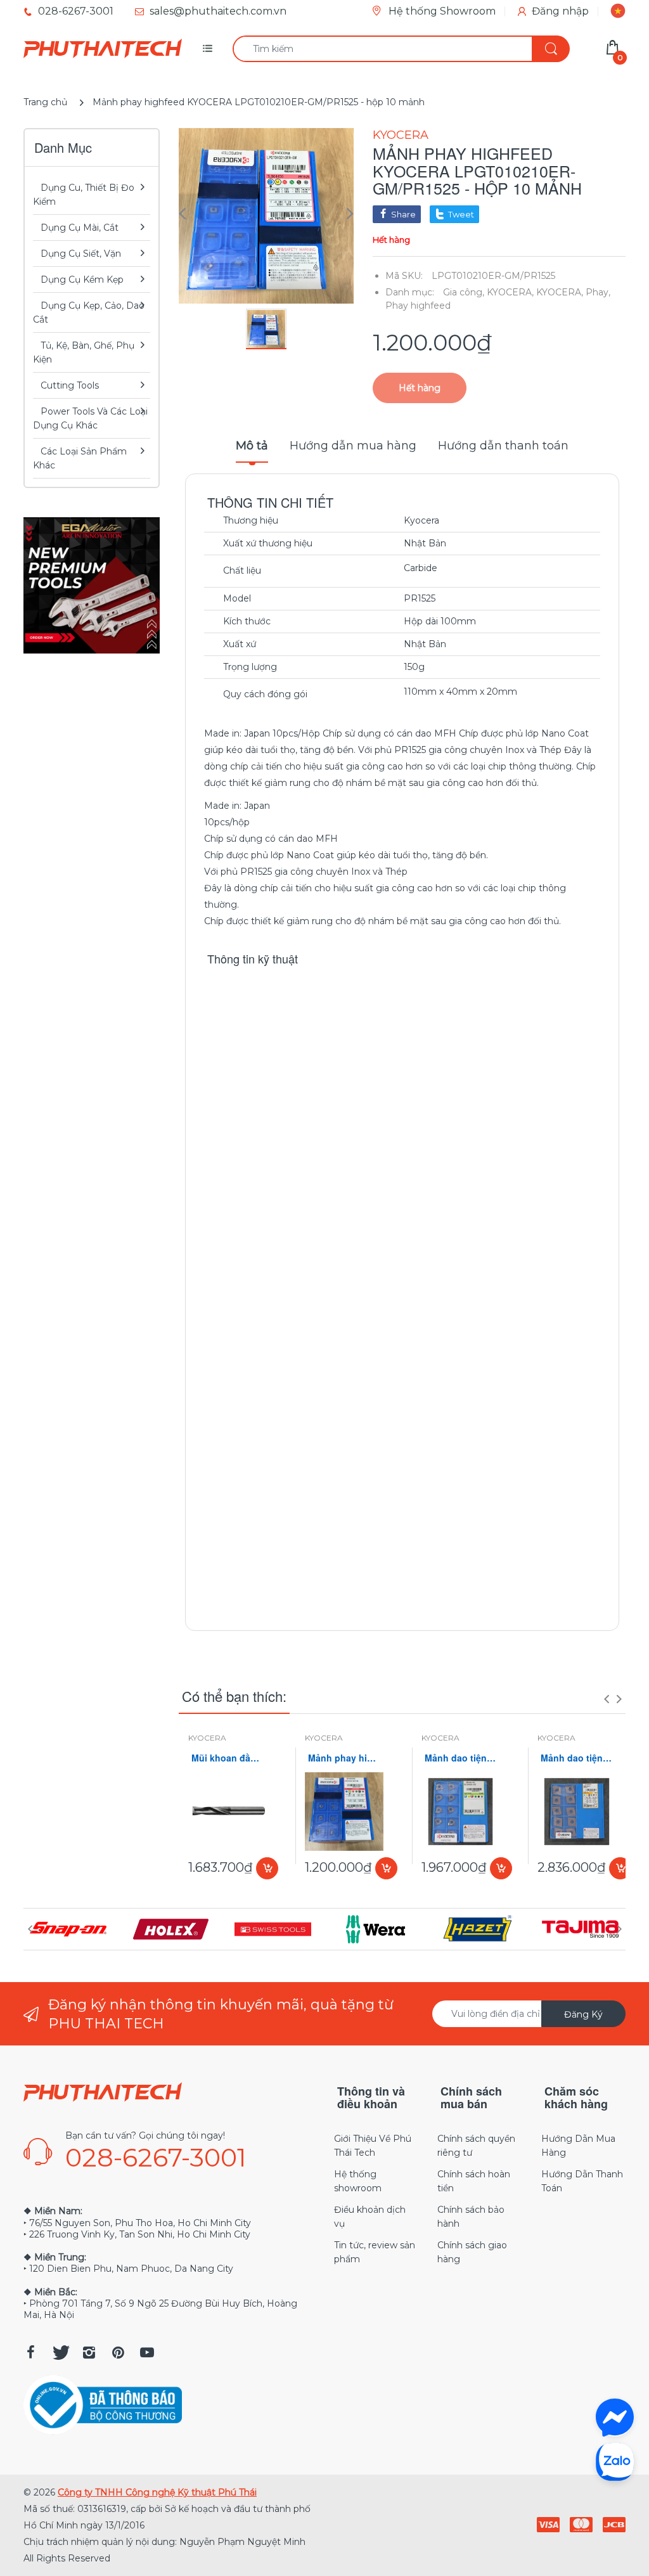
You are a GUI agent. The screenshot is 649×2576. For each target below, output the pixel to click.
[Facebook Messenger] (615, 2418)
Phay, (598, 292)
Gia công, (464, 292)
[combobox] (401, 49)
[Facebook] (30, 2352)
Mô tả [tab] (252, 446)
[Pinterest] (118, 2352)
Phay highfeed (418, 306)
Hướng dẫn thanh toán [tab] (503, 446)
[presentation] (607, 1699)
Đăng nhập (560, 11)
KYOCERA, (510, 292)
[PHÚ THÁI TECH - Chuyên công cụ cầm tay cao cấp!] (103, 49)
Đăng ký (583, 2014)
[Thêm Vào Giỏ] (267, 1868)
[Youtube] (147, 2352)
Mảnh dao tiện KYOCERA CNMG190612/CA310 (577, 1758)
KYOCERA (401, 135)
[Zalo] (615, 2461)
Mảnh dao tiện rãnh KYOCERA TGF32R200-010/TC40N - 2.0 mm (461, 1758)
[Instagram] (89, 2352)
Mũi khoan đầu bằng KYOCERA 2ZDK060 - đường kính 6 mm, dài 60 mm (228, 1758)
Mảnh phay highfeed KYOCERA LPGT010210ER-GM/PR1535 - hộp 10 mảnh (344, 1758)
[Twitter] (60, 2352)
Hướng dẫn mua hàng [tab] (353, 446)
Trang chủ (45, 102)
